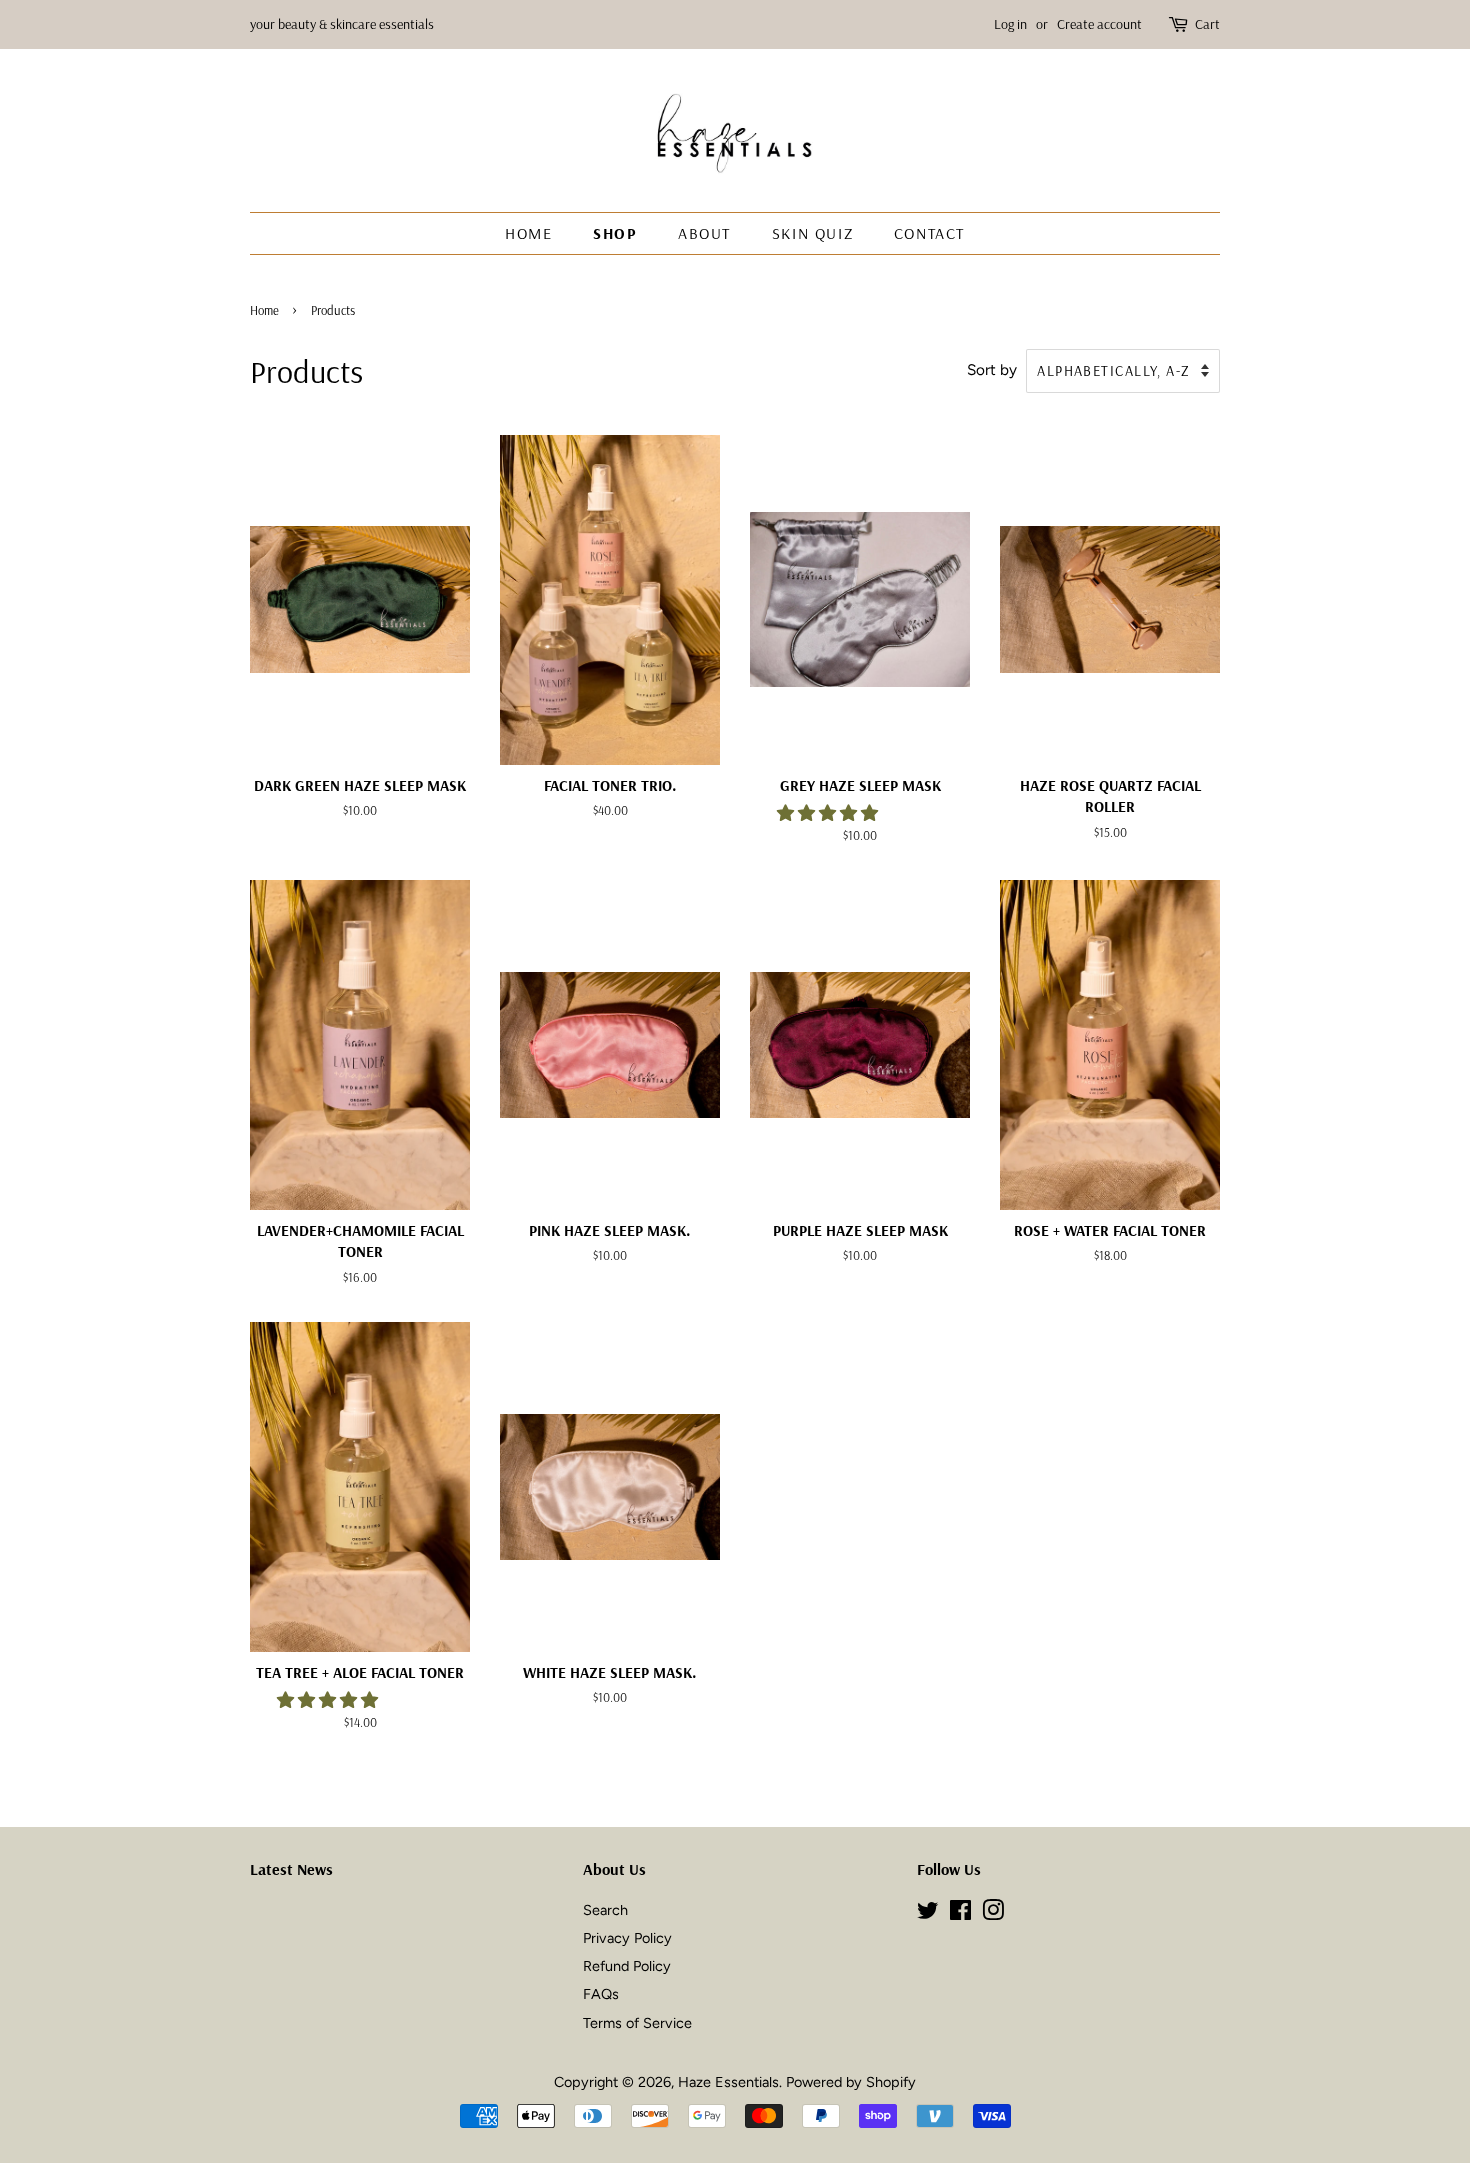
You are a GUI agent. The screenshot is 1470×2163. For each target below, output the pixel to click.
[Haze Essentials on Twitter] (928, 1914)
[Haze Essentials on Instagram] (993, 1914)
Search (605, 1910)
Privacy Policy (627, 1938)
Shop (615, 233)
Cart (1207, 24)
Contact (929, 233)
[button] (829, 813)
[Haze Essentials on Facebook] (960, 1914)
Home (528, 233)
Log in (1010, 24)
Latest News (291, 1869)
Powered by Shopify (851, 2082)
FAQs (601, 1994)
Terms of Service (637, 2023)
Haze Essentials (728, 2082)
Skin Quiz (812, 233)
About (704, 233)
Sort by (992, 369)
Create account (1099, 24)
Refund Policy (627, 1966)
